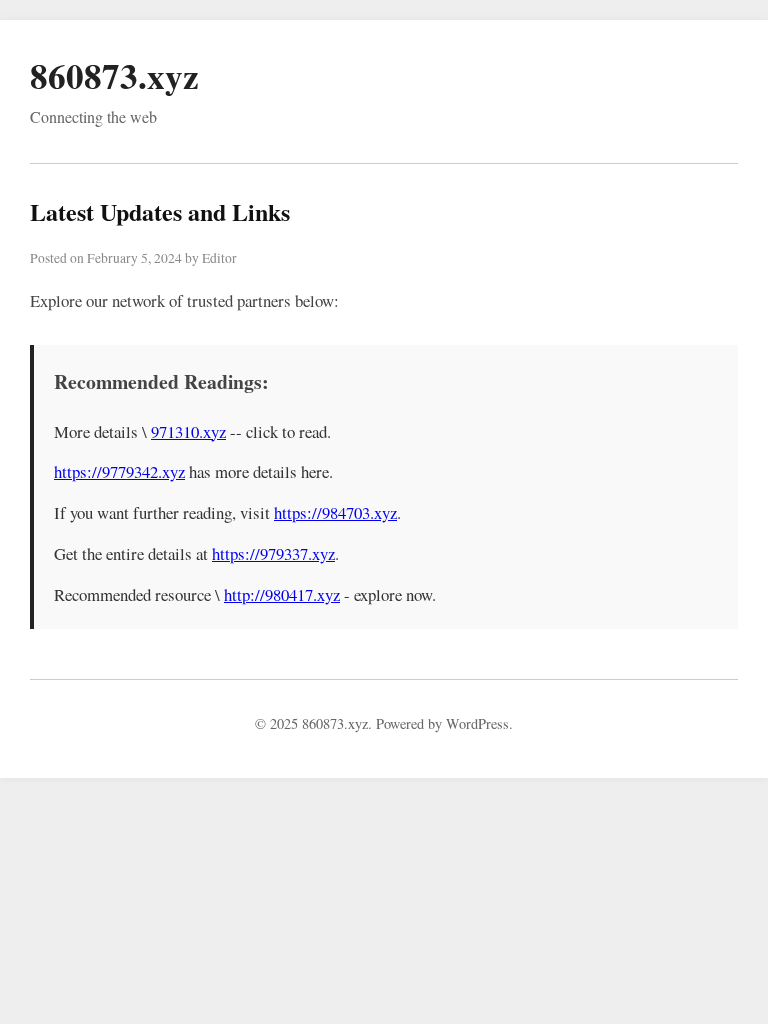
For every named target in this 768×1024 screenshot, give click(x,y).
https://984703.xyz (335, 512)
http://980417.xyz (282, 594)
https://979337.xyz (273, 553)
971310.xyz (188, 431)
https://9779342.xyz (119, 471)
